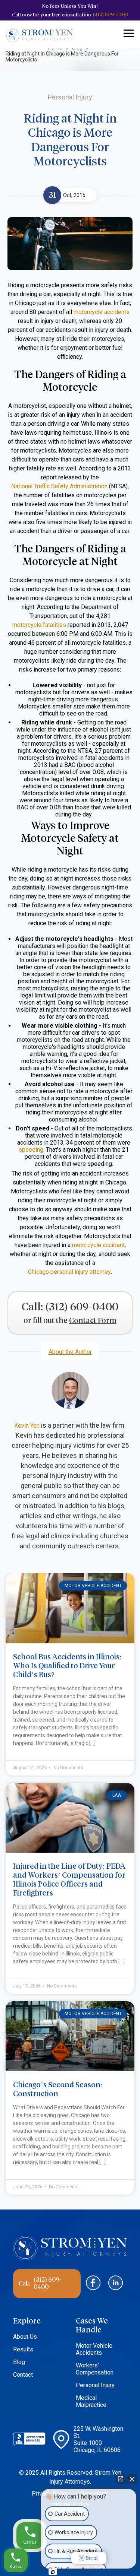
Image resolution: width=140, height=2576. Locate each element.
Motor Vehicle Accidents (94, 2349)
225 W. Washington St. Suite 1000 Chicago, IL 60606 (98, 2439)
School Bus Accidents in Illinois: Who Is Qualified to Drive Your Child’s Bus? (67, 1666)
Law (117, 1795)
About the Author (70, 1352)
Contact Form (93, 1321)
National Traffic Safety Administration (59, 486)
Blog (19, 2362)
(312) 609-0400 (111, 14)
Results (23, 2349)
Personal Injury (95, 2385)
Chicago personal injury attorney (69, 1272)
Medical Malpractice (91, 2401)
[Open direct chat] (121, 2479)
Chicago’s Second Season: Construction (58, 2089)
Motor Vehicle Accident (93, 1586)
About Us (25, 2337)
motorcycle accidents (102, 312)
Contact (23, 2375)
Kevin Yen (27, 1426)
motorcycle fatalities (39, 625)
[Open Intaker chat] (53, 2572)
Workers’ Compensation (95, 2369)
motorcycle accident (98, 1245)
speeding (31, 1150)
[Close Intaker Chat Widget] (132, 2479)
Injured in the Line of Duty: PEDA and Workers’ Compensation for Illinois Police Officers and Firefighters (69, 1879)
